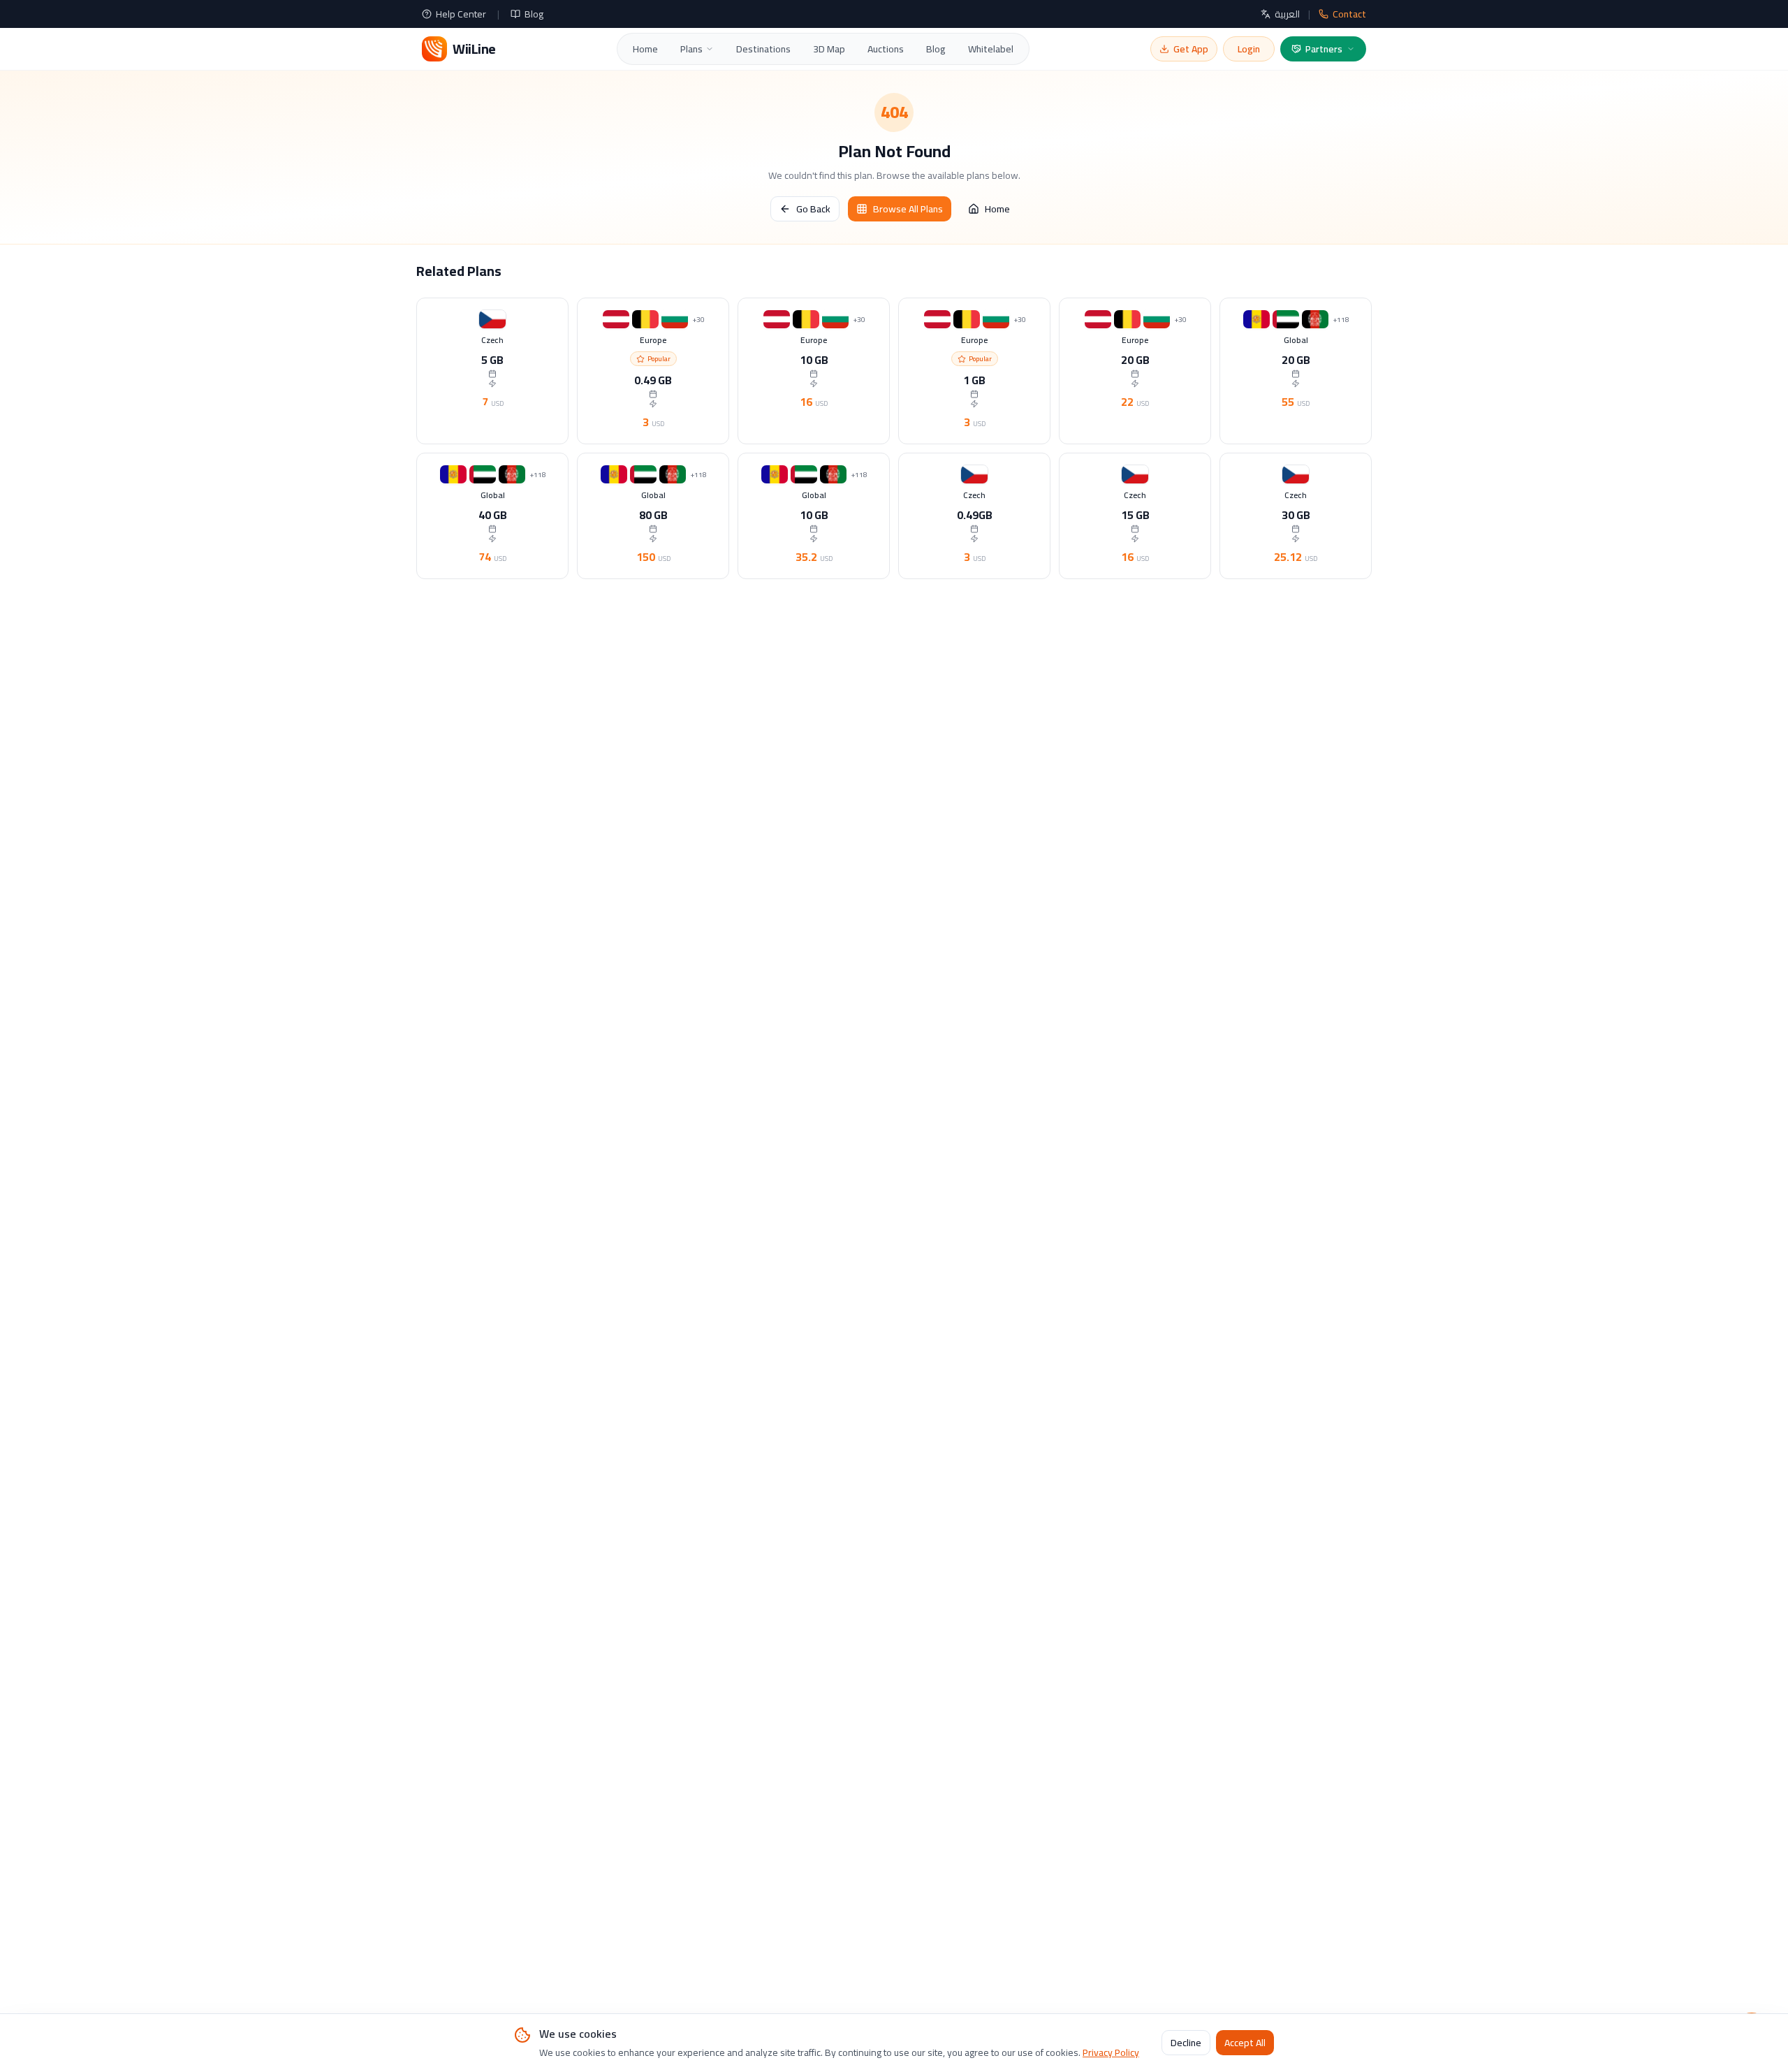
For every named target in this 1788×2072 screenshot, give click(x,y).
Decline (1186, 2043)
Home (645, 49)
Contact (1349, 14)
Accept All (1245, 2043)
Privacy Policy (1111, 2052)
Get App (1191, 49)
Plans (691, 49)
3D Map (829, 49)
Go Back (813, 209)
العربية (1287, 14)
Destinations (763, 49)
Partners (1324, 49)
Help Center (461, 14)
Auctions (886, 49)
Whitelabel (991, 49)
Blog (534, 14)
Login (1249, 49)
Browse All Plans (908, 209)
